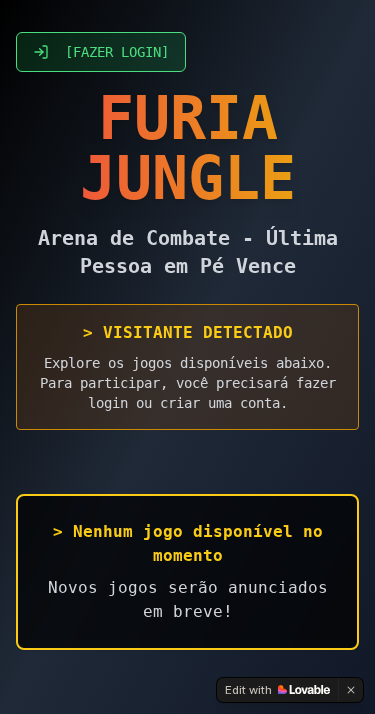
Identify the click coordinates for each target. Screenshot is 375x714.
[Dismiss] (351, 690)
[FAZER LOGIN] (117, 52)
